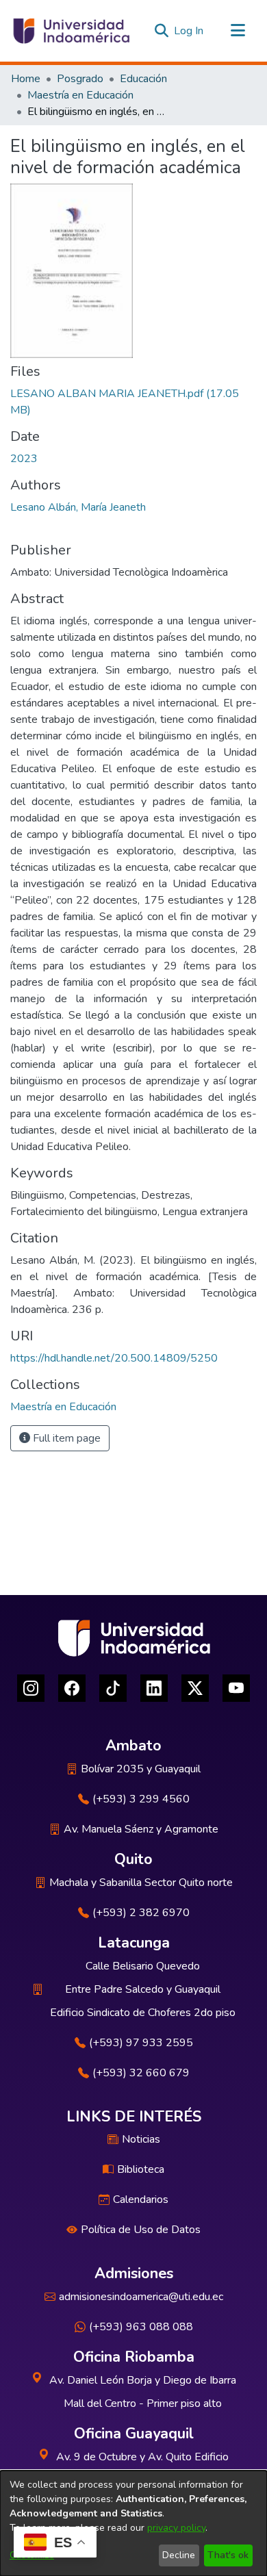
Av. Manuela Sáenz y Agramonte (141, 1829)
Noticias (141, 2139)
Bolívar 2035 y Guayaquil (141, 1769)
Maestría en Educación (80, 95)
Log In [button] (189, 31)
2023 (24, 459)
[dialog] (133, 2523)
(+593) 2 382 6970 (141, 1913)
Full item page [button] (65, 1438)
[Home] (71, 31)
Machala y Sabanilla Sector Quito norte (141, 1883)
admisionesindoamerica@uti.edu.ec (141, 2297)
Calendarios (141, 2199)
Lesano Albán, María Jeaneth (78, 507)
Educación (143, 79)
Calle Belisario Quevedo (143, 1966)
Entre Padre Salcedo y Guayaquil (143, 1989)
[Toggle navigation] (238, 31)
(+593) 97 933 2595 (141, 2043)
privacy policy (176, 2528)
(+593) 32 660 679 (141, 2073)
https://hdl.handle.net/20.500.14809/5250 (114, 1358)
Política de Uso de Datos (141, 2230)
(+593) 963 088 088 (141, 2327)
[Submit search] (161, 31)
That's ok (228, 2555)
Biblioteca (141, 2169)
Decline (179, 2555)
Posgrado (80, 79)
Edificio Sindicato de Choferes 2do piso (143, 2013)
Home (26, 79)
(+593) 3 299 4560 (141, 1799)
